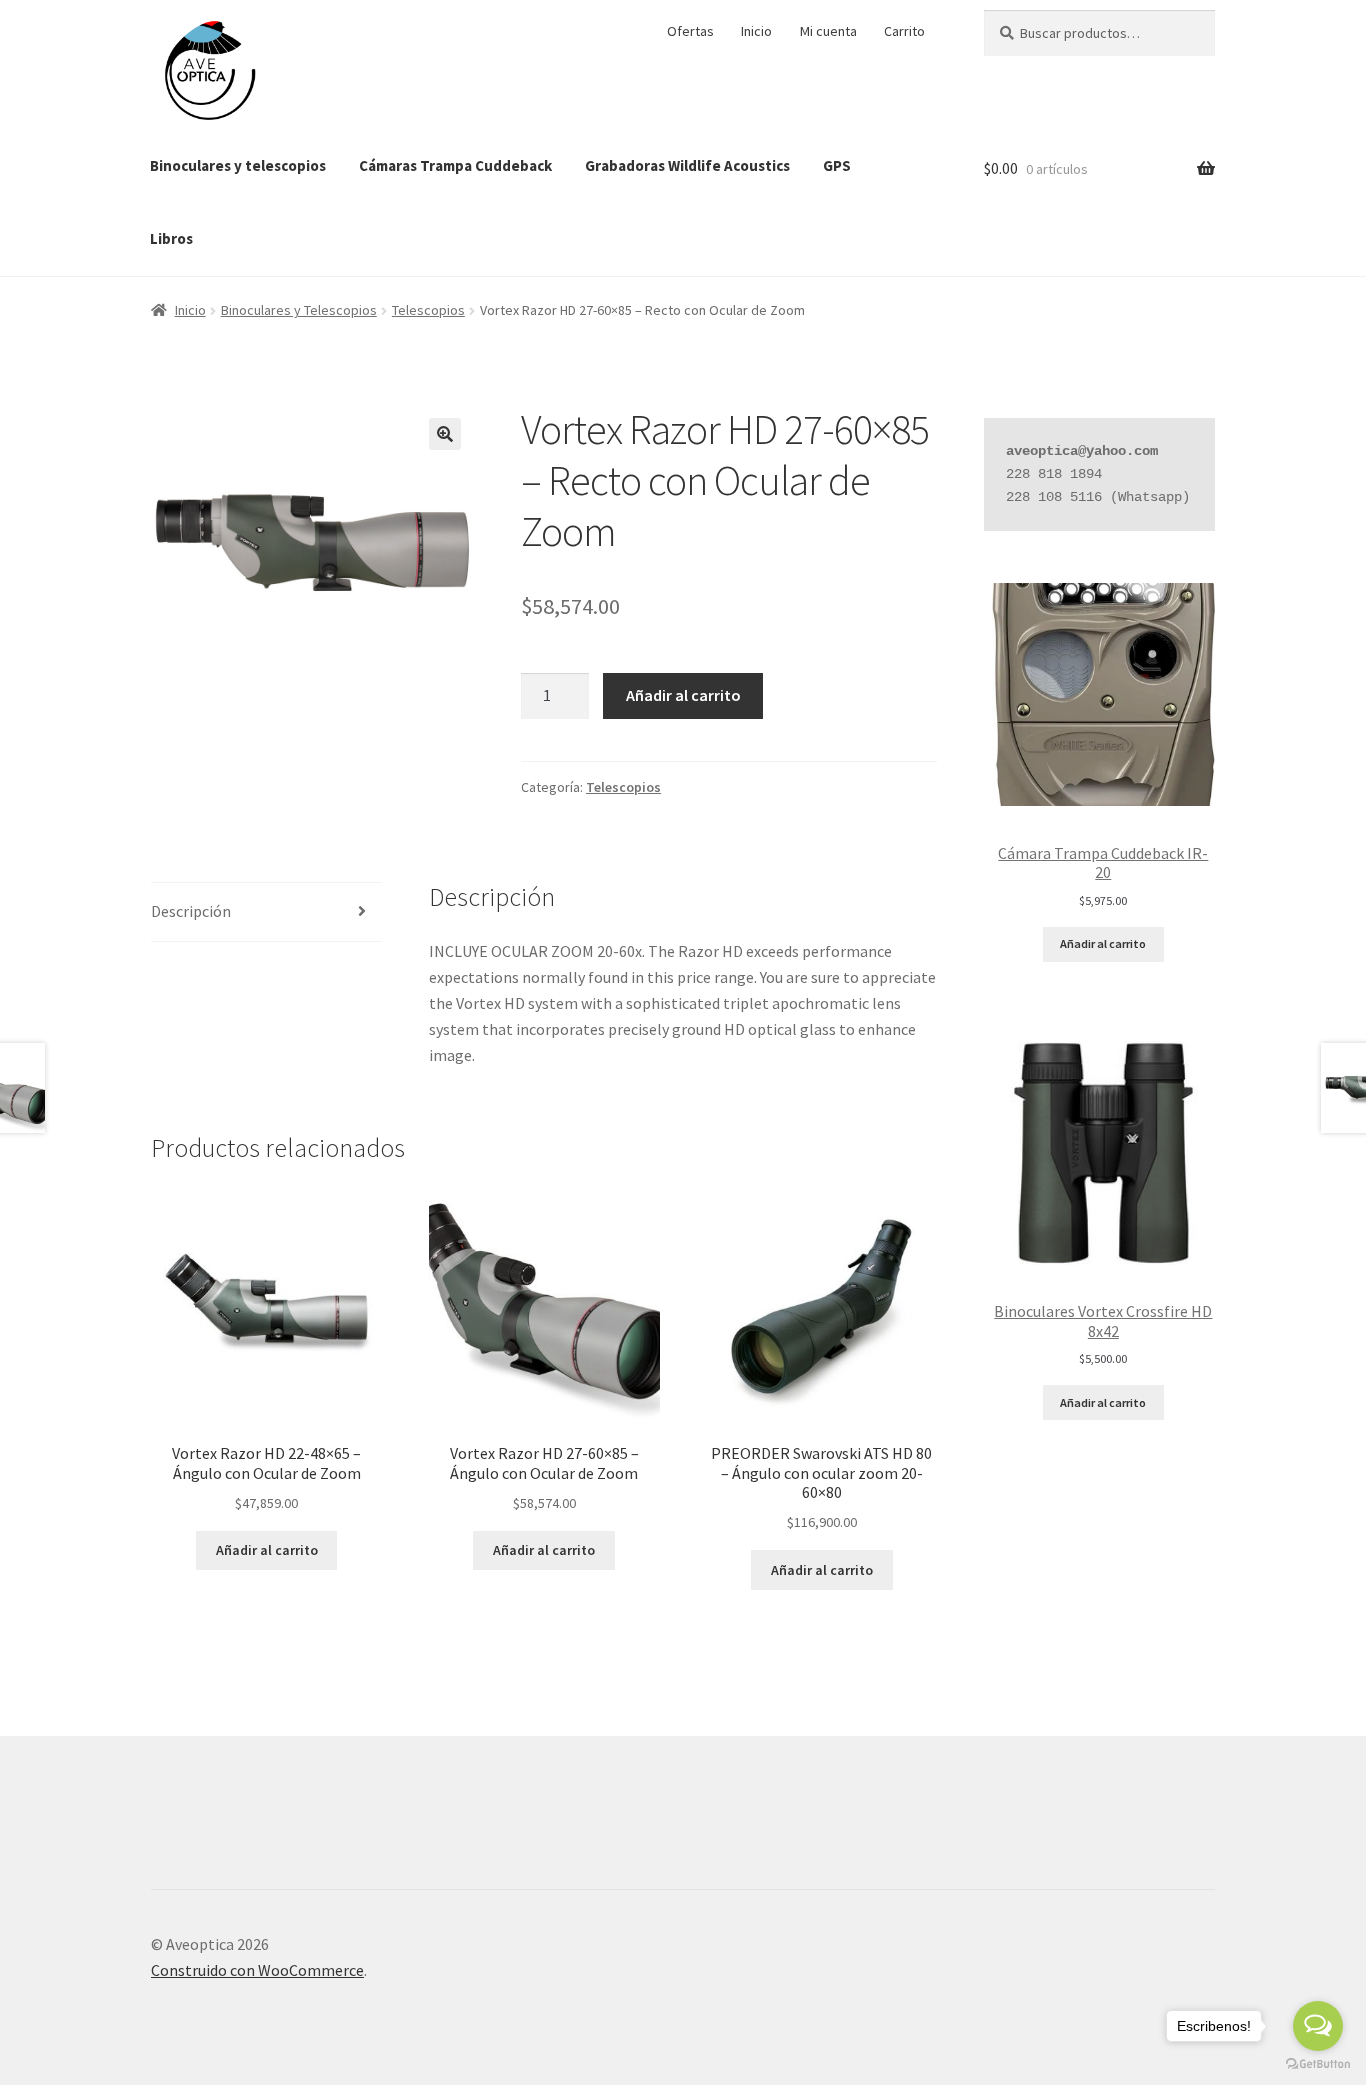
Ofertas (690, 31)
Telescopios (428, 310)
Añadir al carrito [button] (267, 1550)
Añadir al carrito (683, 695)
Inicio (756, 31)
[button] (445, 434)
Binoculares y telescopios (238, 165)
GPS (837, 165)
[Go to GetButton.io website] (1318, 2064)
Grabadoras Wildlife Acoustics (687, 165)
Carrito (904, 31)
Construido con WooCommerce (257, 1970)
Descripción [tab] (191, 911)
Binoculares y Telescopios (299, 310)
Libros (171, 238)
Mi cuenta (828, 31)
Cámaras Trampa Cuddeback (455, 165)
